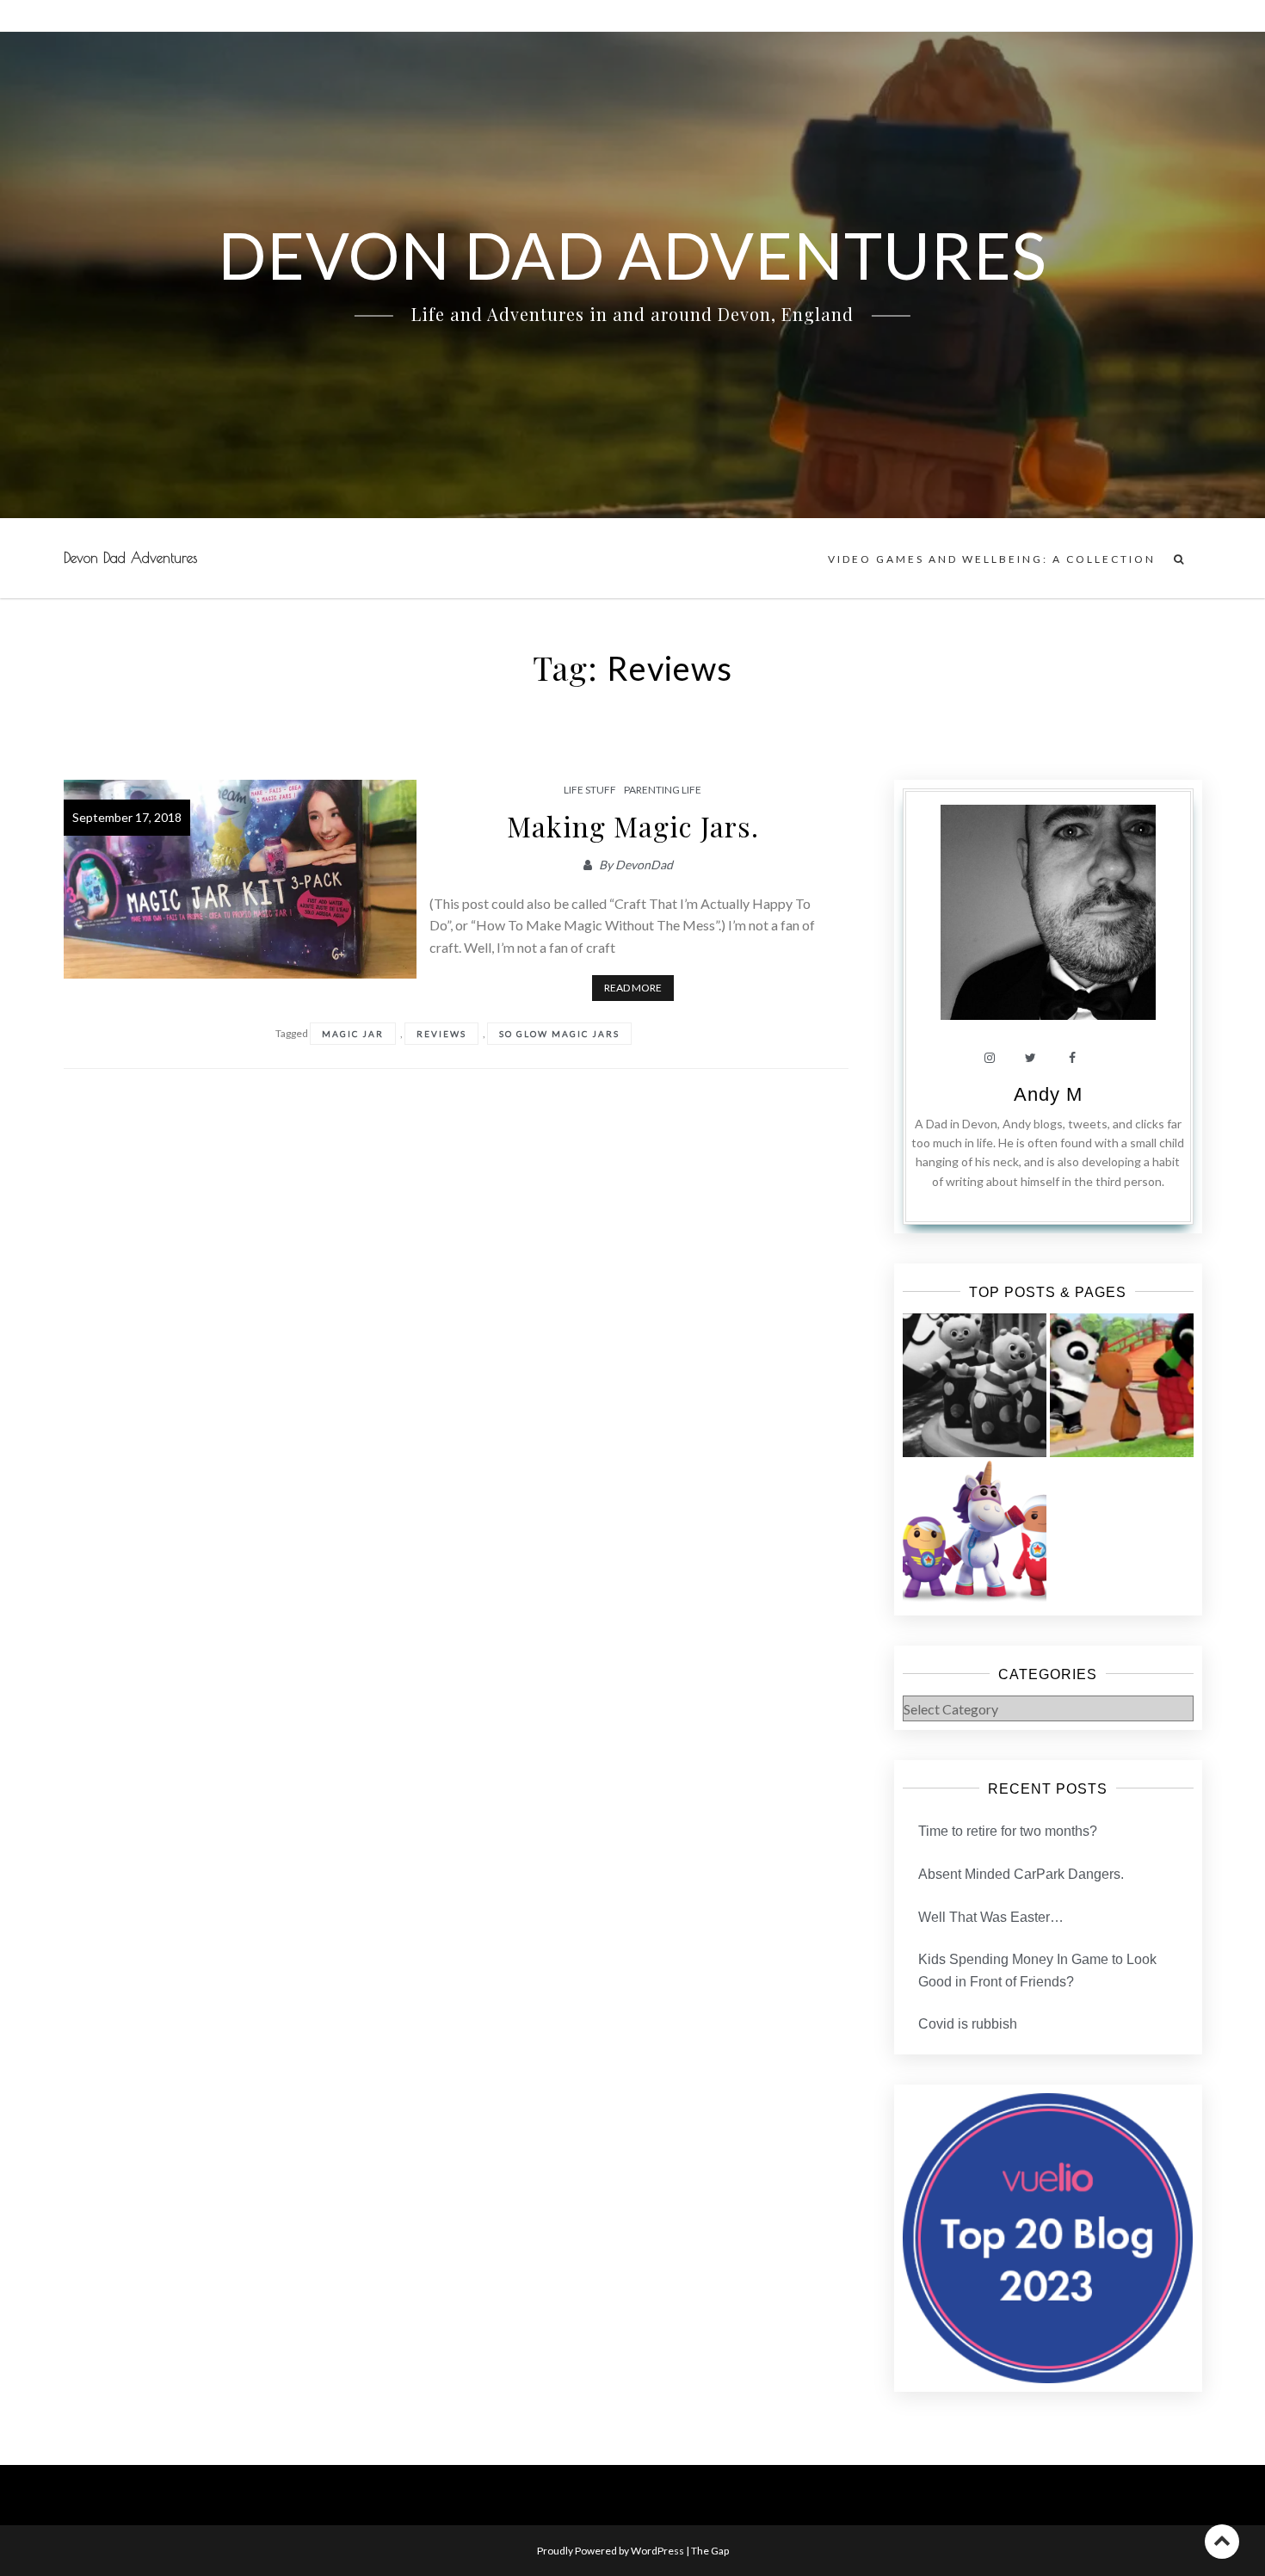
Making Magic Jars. (633, 826)
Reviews (441, 1034)
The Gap (710, 2551)
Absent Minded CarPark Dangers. (1021, 1874)
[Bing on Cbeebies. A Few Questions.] (1122, 1385)
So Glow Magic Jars (559, 1034)
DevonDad (644, 865)
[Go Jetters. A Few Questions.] (975, 1532)
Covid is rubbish (968, 2024)
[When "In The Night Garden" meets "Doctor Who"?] (975, 1385)
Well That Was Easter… (991, 1917)
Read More (633, 988)
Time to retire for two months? (1008, 1831)
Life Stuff (590, 790)
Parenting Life (663, 790)
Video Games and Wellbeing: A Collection (992, 559)
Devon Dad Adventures (130, 558)
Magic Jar (353, 1034)
